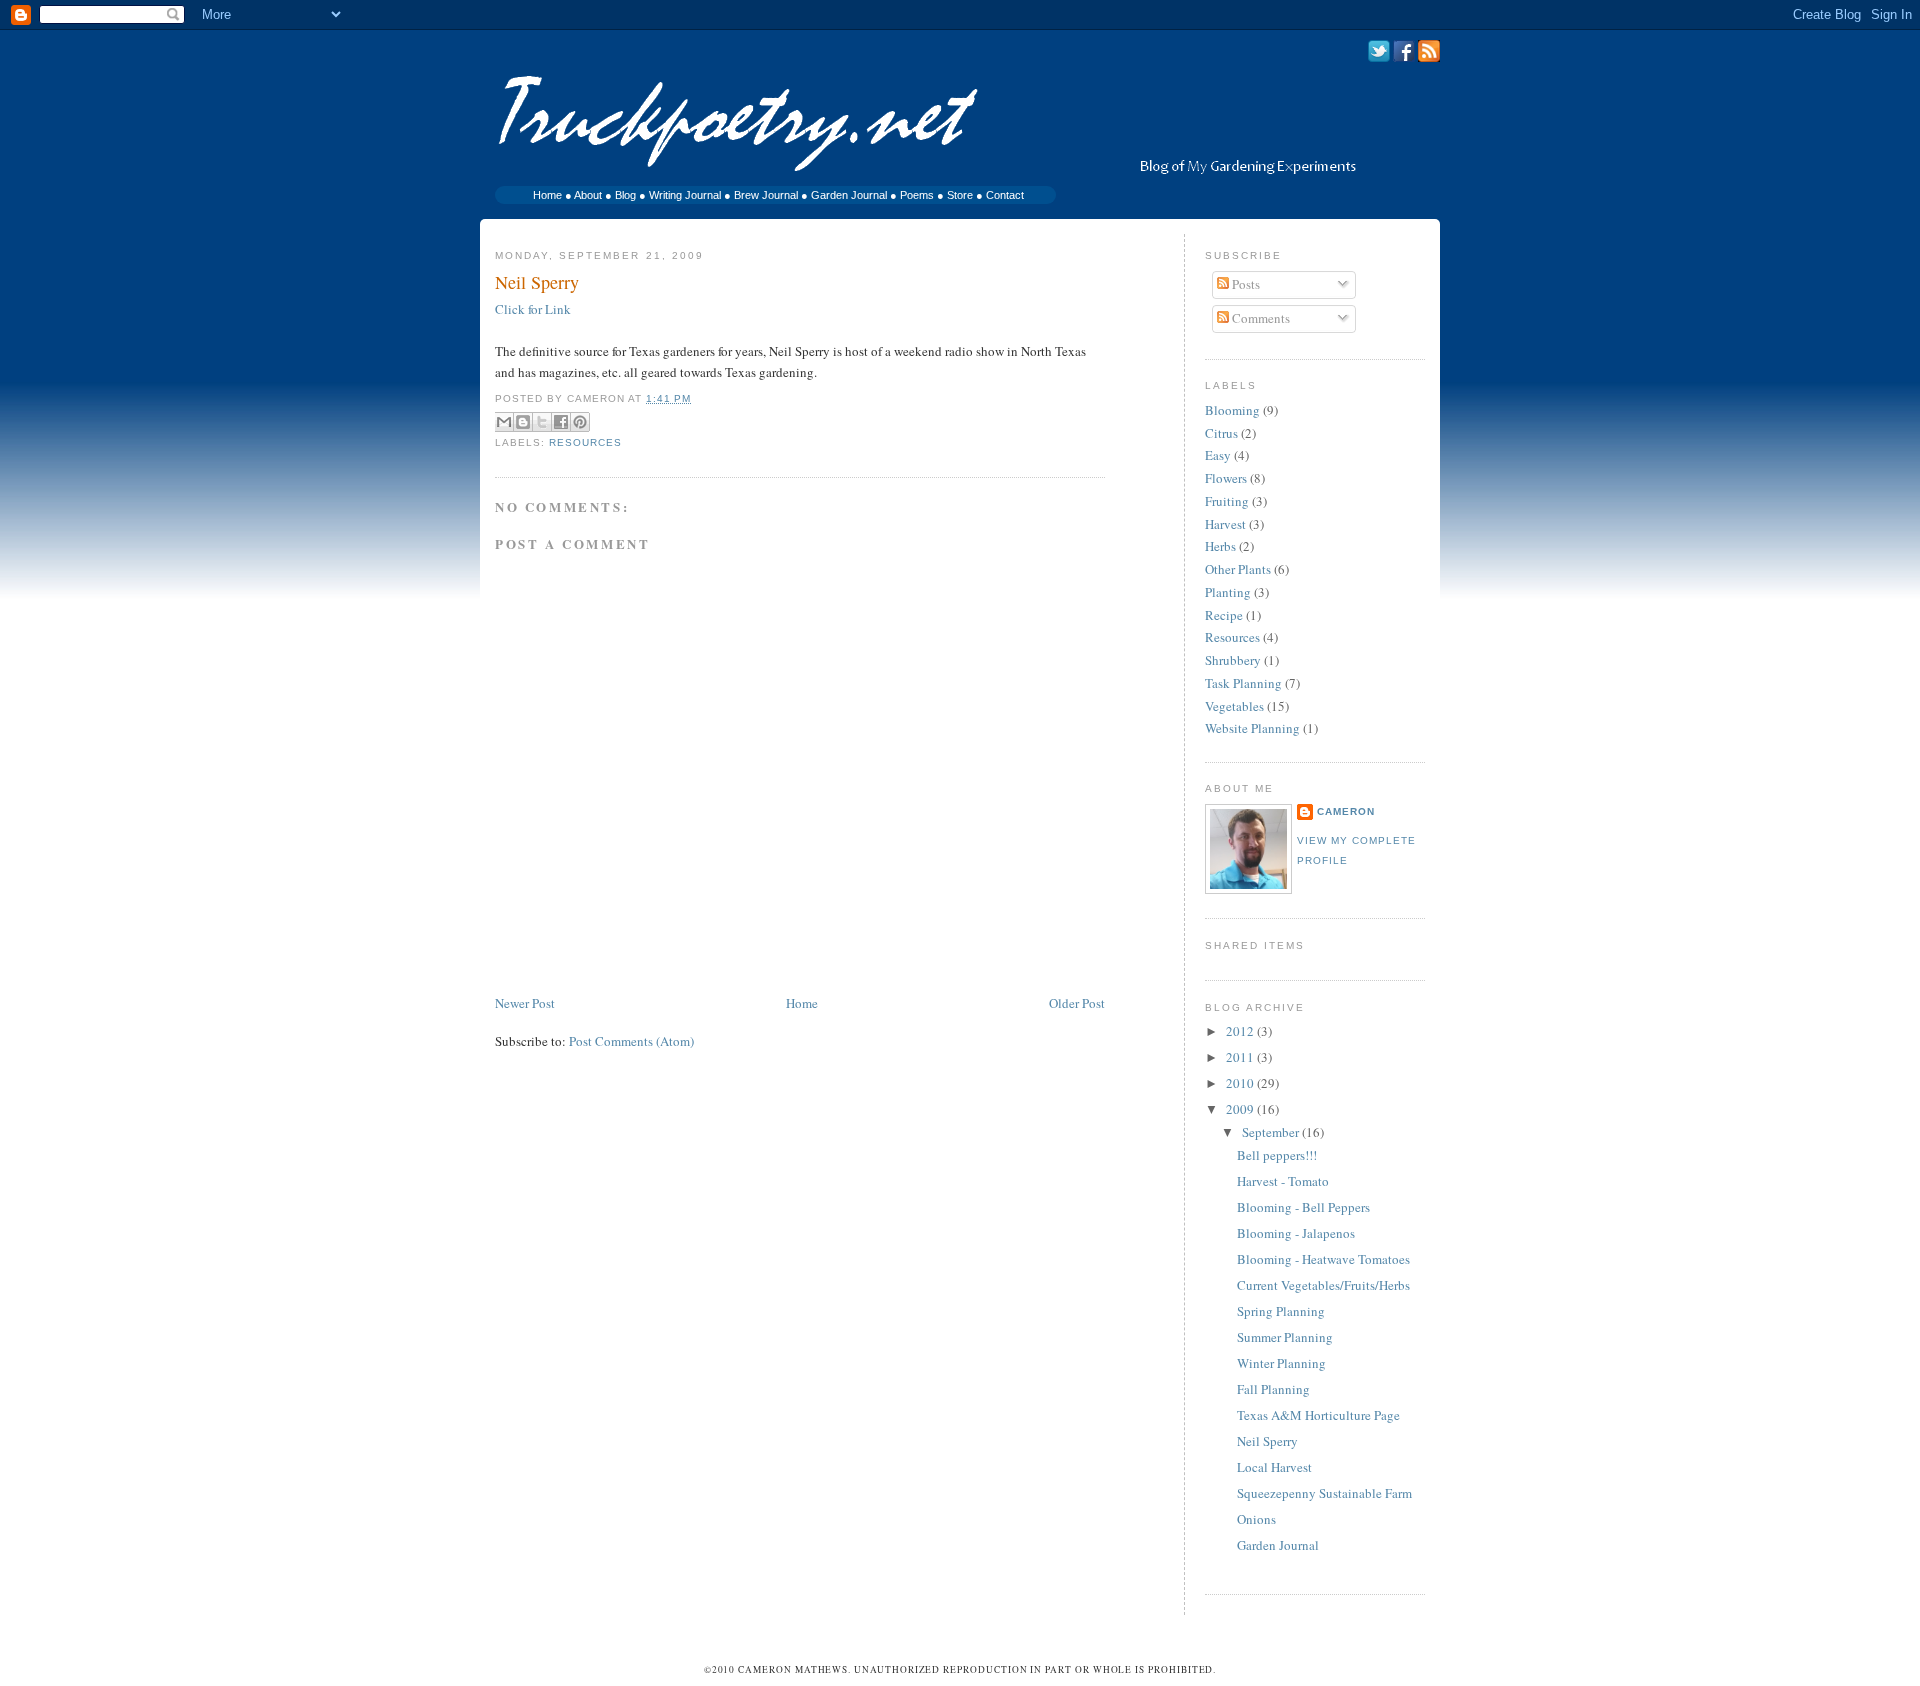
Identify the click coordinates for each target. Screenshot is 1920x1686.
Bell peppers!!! (1277, 1155)
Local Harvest (1274, 1467)
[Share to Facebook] (561, 422)
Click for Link (533, 309)
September (1272, 1132)
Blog (625, 195)
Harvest (1225, 524)
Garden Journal (849, 195)
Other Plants (1238, 569)
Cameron (1346, 811)
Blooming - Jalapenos (1296, 1233)
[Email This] (504, 422)
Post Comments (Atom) (631, 1041)
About (588, 195)
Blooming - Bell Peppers (1303, 1207)
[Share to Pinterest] (580, 422)
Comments (1259, 318)
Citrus (1221, 433)
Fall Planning (1273, 1389)
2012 (1241, 1031)
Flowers (1226, 478)
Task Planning (1243, 683)
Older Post (1077, 1003)
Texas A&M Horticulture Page (1318, 1415)
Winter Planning (1281, 1363)
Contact (1005, 195)
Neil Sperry (537, 282)
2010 (1241, 1083)
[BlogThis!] (523, 422)
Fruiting (1227, 501)
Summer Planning (1285, 1337)
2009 (1241, 1109)
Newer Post (525, 1003)
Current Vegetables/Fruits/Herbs (1323, 1285)
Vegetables (1234, 706)
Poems (917, 195)
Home (547, 195)
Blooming (1232, 410)
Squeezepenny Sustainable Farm (1324, 1493)
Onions (1256, 1519)
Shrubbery (1233, 660)
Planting (1228, 592)
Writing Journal (685, 195)
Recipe (1224, 615)
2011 (1241, 1057)
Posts (1244, 284)
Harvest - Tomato (1283, 1181)
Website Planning (1252, 728)
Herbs (1220, 546)
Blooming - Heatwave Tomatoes (1323, 1259)
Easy (1218, 455)
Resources (585, 442)
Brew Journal (766, 195)
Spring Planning (1281, 1311)
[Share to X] (542, 422)
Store (960, 195)
